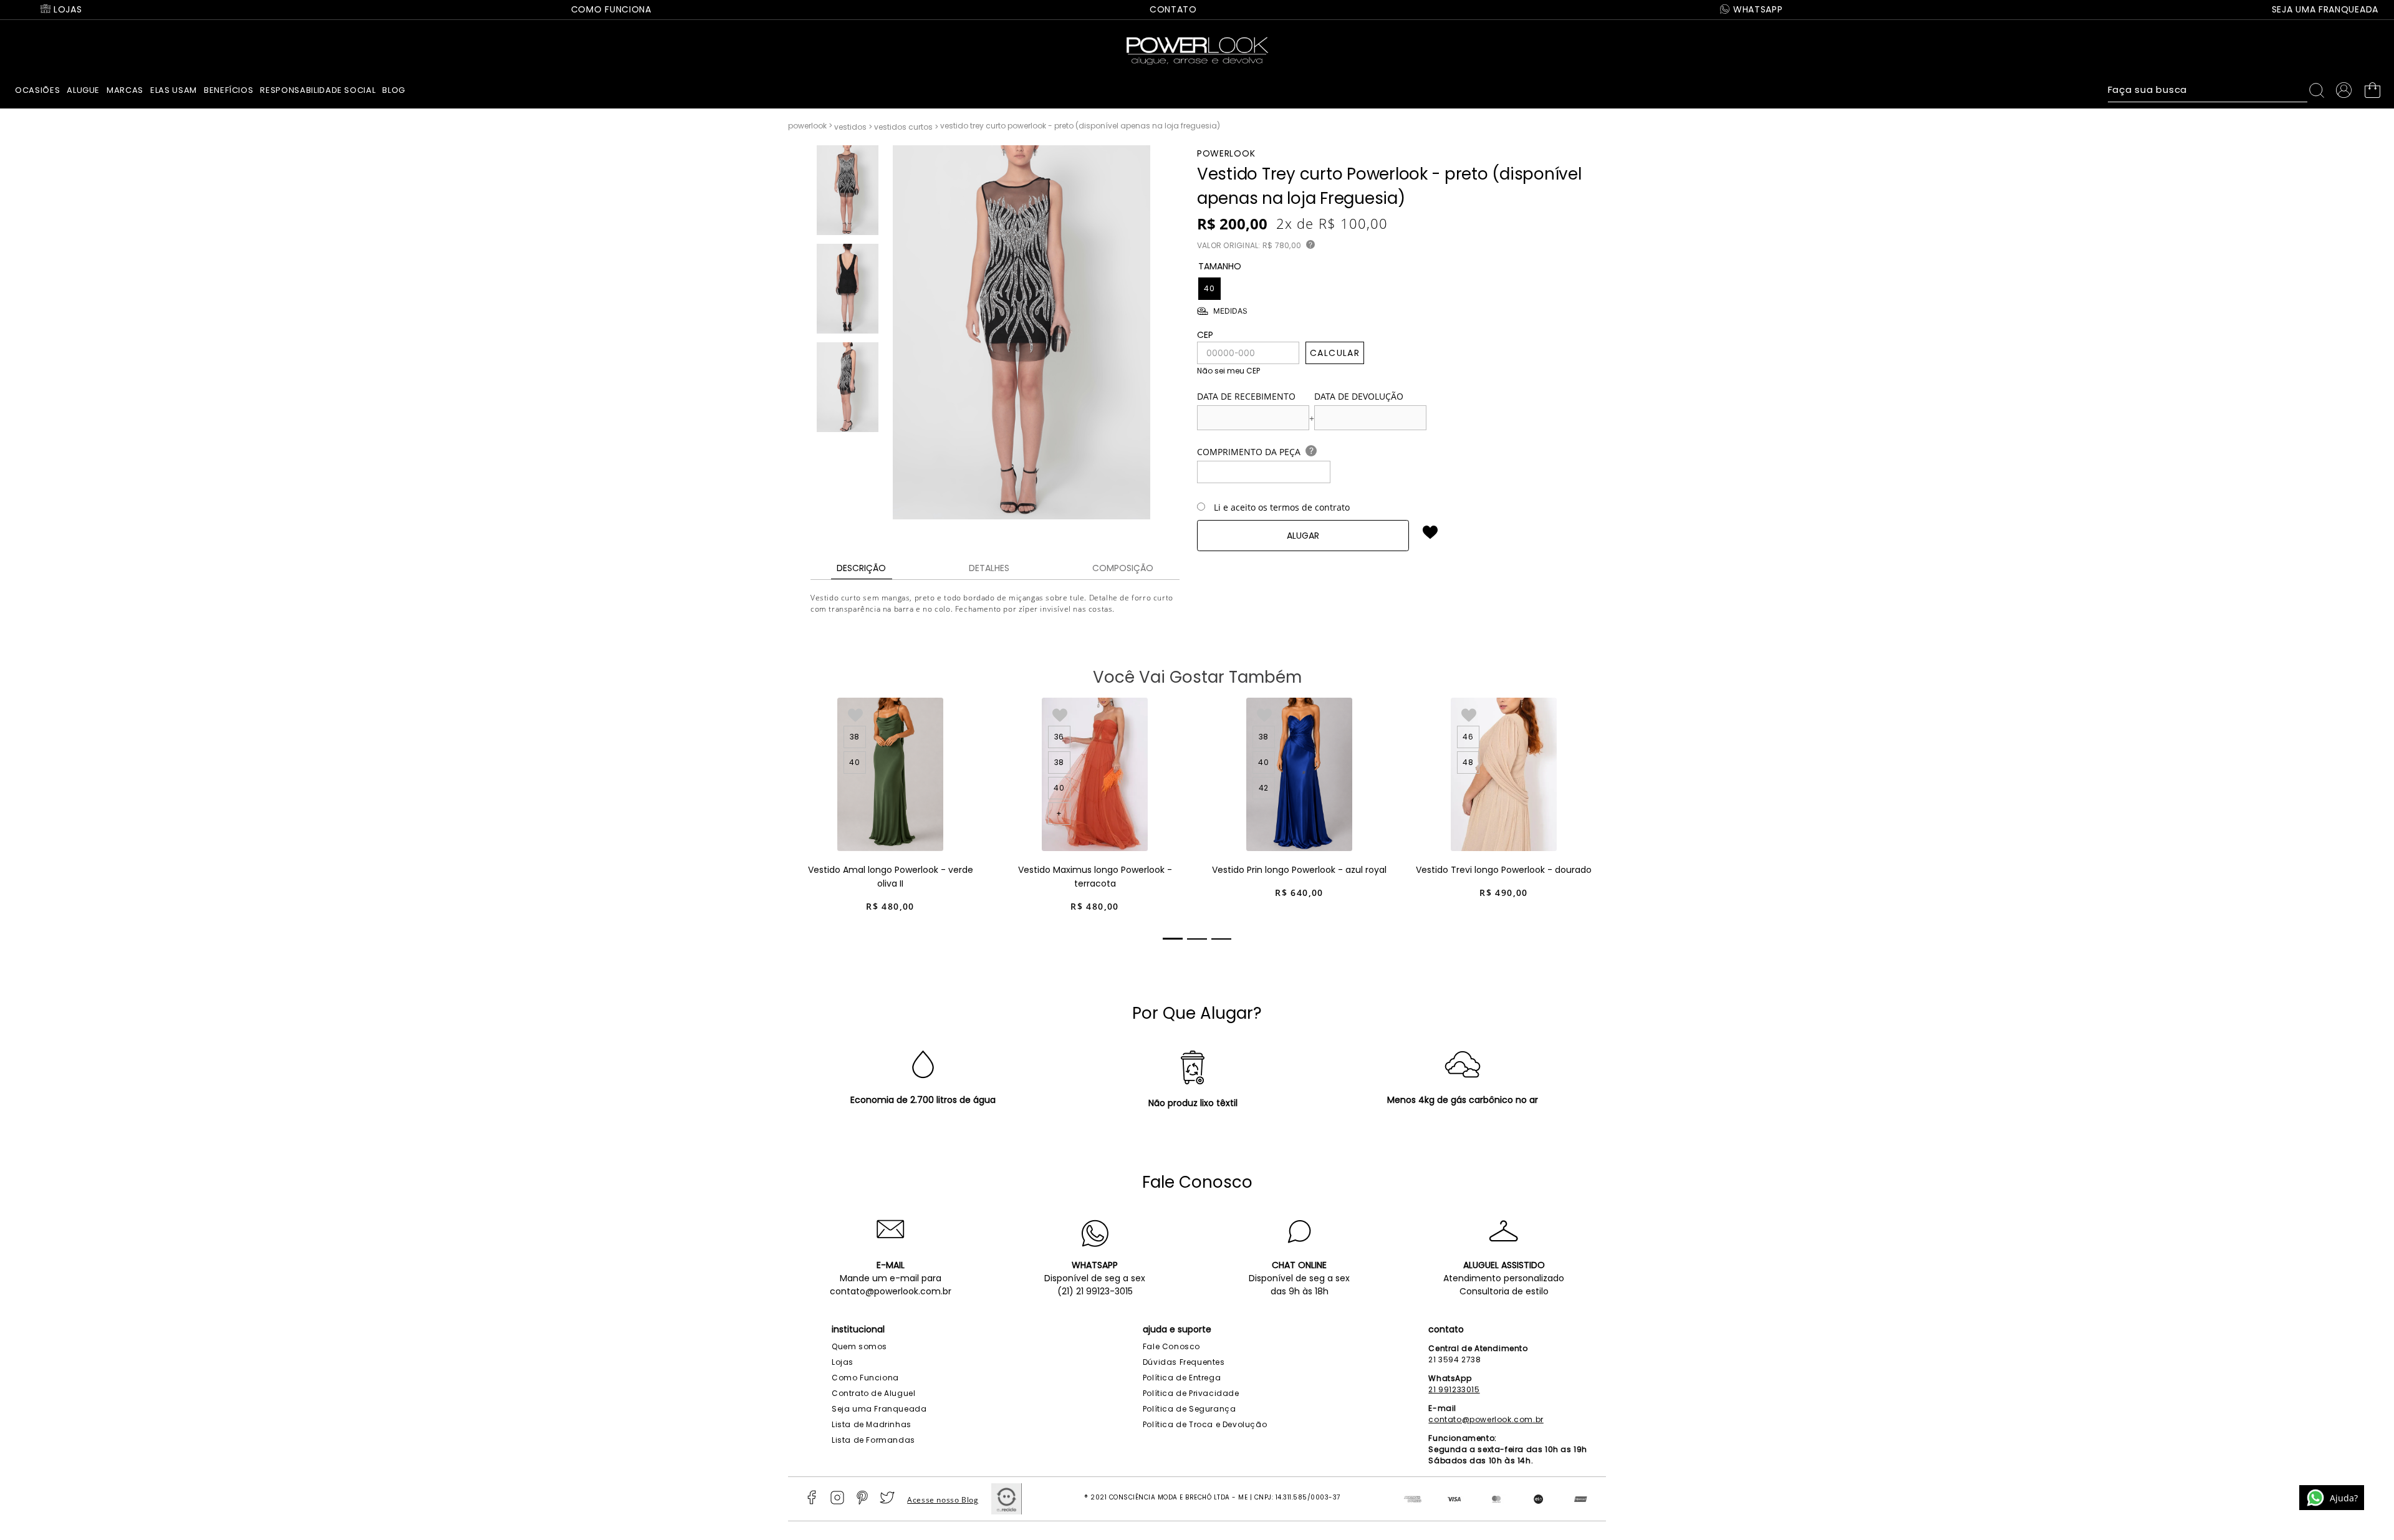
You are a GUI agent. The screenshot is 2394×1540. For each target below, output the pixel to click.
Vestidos (850, 127)
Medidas (1230, 311)
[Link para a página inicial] (811, 126)
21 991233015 (1454, 1389)
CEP (1205, 335)
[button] (1209, 289)
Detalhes (989, 568)
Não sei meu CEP (1228, 371)
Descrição (861, 568)
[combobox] (2219, 90)
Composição (1123, 568)
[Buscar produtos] (2319, 90)
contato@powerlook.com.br (891, 1291)
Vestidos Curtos (903, 127)
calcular (1335, 353)
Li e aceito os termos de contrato (1282, 507)
